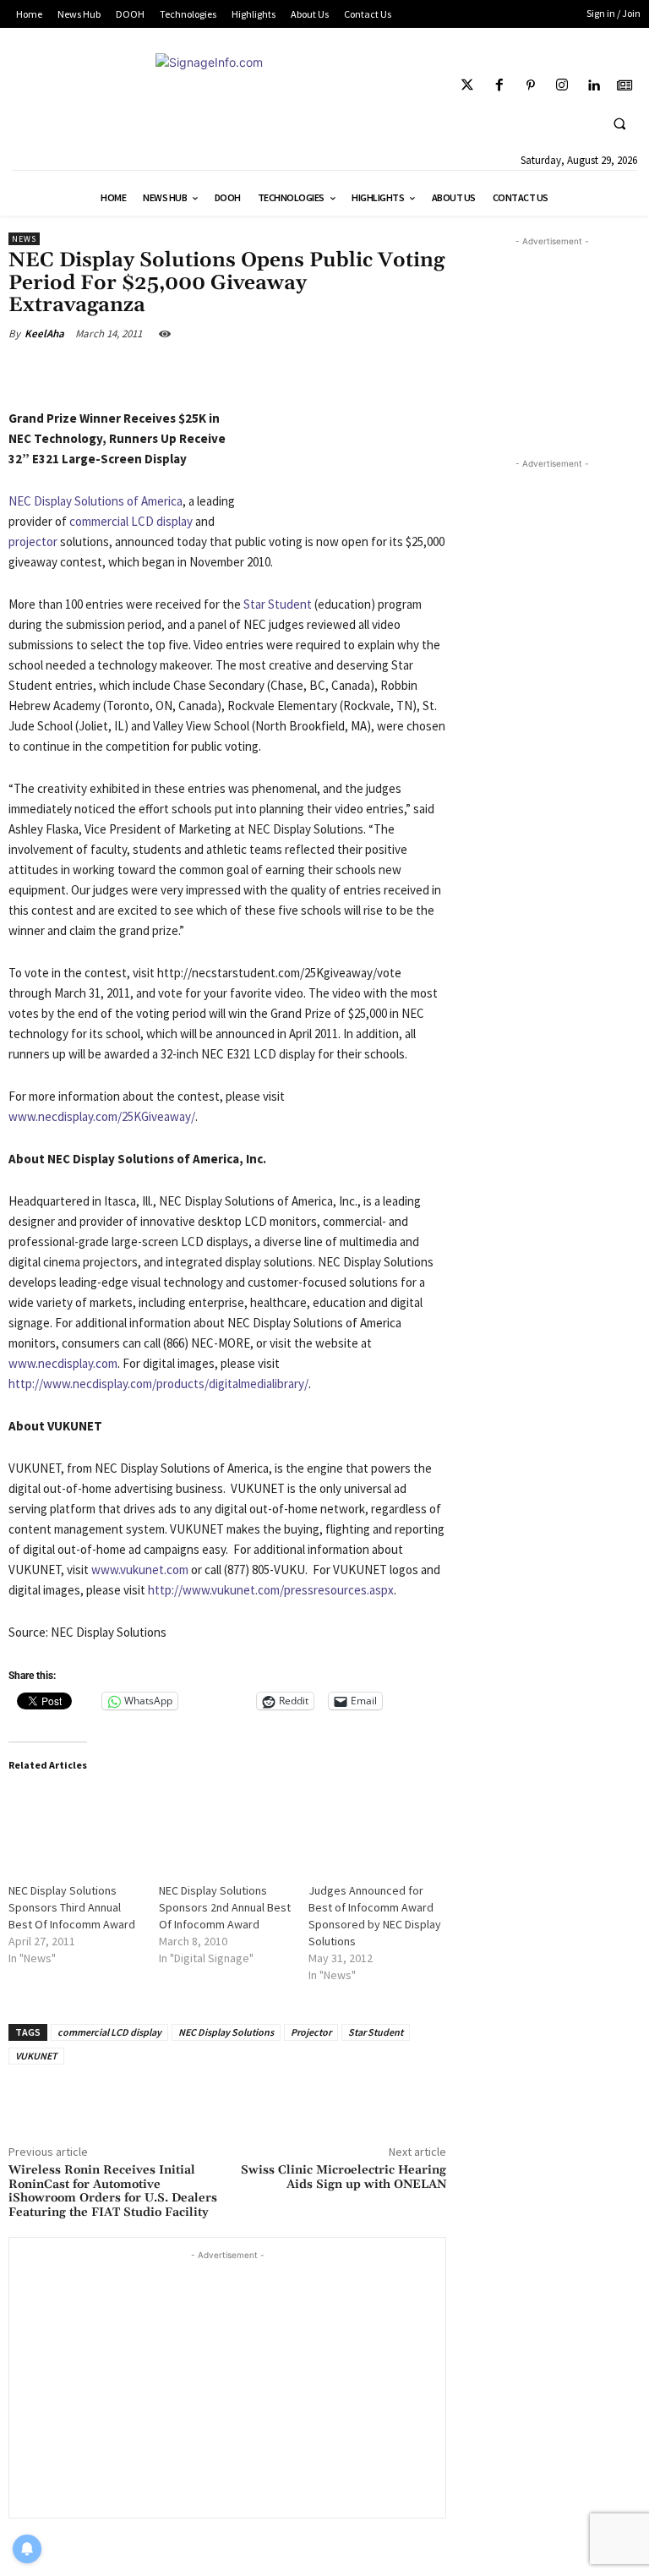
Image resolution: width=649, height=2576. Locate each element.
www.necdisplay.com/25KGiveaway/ (102, 1116)
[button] (619, 123)
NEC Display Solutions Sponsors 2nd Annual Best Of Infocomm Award (225, 1907)
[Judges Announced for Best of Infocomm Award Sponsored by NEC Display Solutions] (375, 1826)
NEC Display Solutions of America (95, 501)
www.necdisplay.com (63, 1363)
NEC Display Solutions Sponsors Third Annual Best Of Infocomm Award (72, 1907)
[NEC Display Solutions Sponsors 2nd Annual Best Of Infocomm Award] (226, 1826)
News (24, 239)
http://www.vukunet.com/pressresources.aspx (271, 1590)
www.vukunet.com (140, 1570)
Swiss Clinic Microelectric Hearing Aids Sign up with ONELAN (344, 2177)
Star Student (278, 604)
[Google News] (625, 86)
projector (33, 541)
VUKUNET (36, 2056)
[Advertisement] (227, 2382)
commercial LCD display (131, 521)
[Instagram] (562, 86)
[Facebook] (499, 86)
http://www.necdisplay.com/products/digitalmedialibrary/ (158, 1384)
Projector (311, 2032)
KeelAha (44, 334)
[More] (284, 373)
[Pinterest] (530, 86)
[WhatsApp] (244, 373)
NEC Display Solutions (226, 2032)
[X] (164, 373)
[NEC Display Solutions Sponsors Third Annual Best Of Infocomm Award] (75, 1826)
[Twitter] (468, 86)
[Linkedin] (594, 86)
